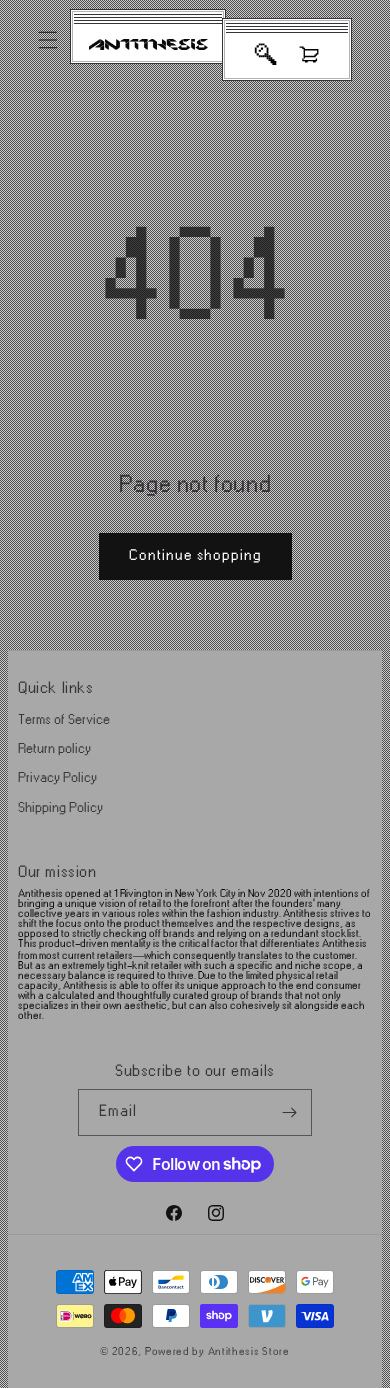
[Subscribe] (289, 1112)
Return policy (54, 748)
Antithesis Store (249, 1352)
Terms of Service (64, 719)
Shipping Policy (60, 807)
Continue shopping (195, 555)
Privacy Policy (57, 777)
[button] (48, 40)
